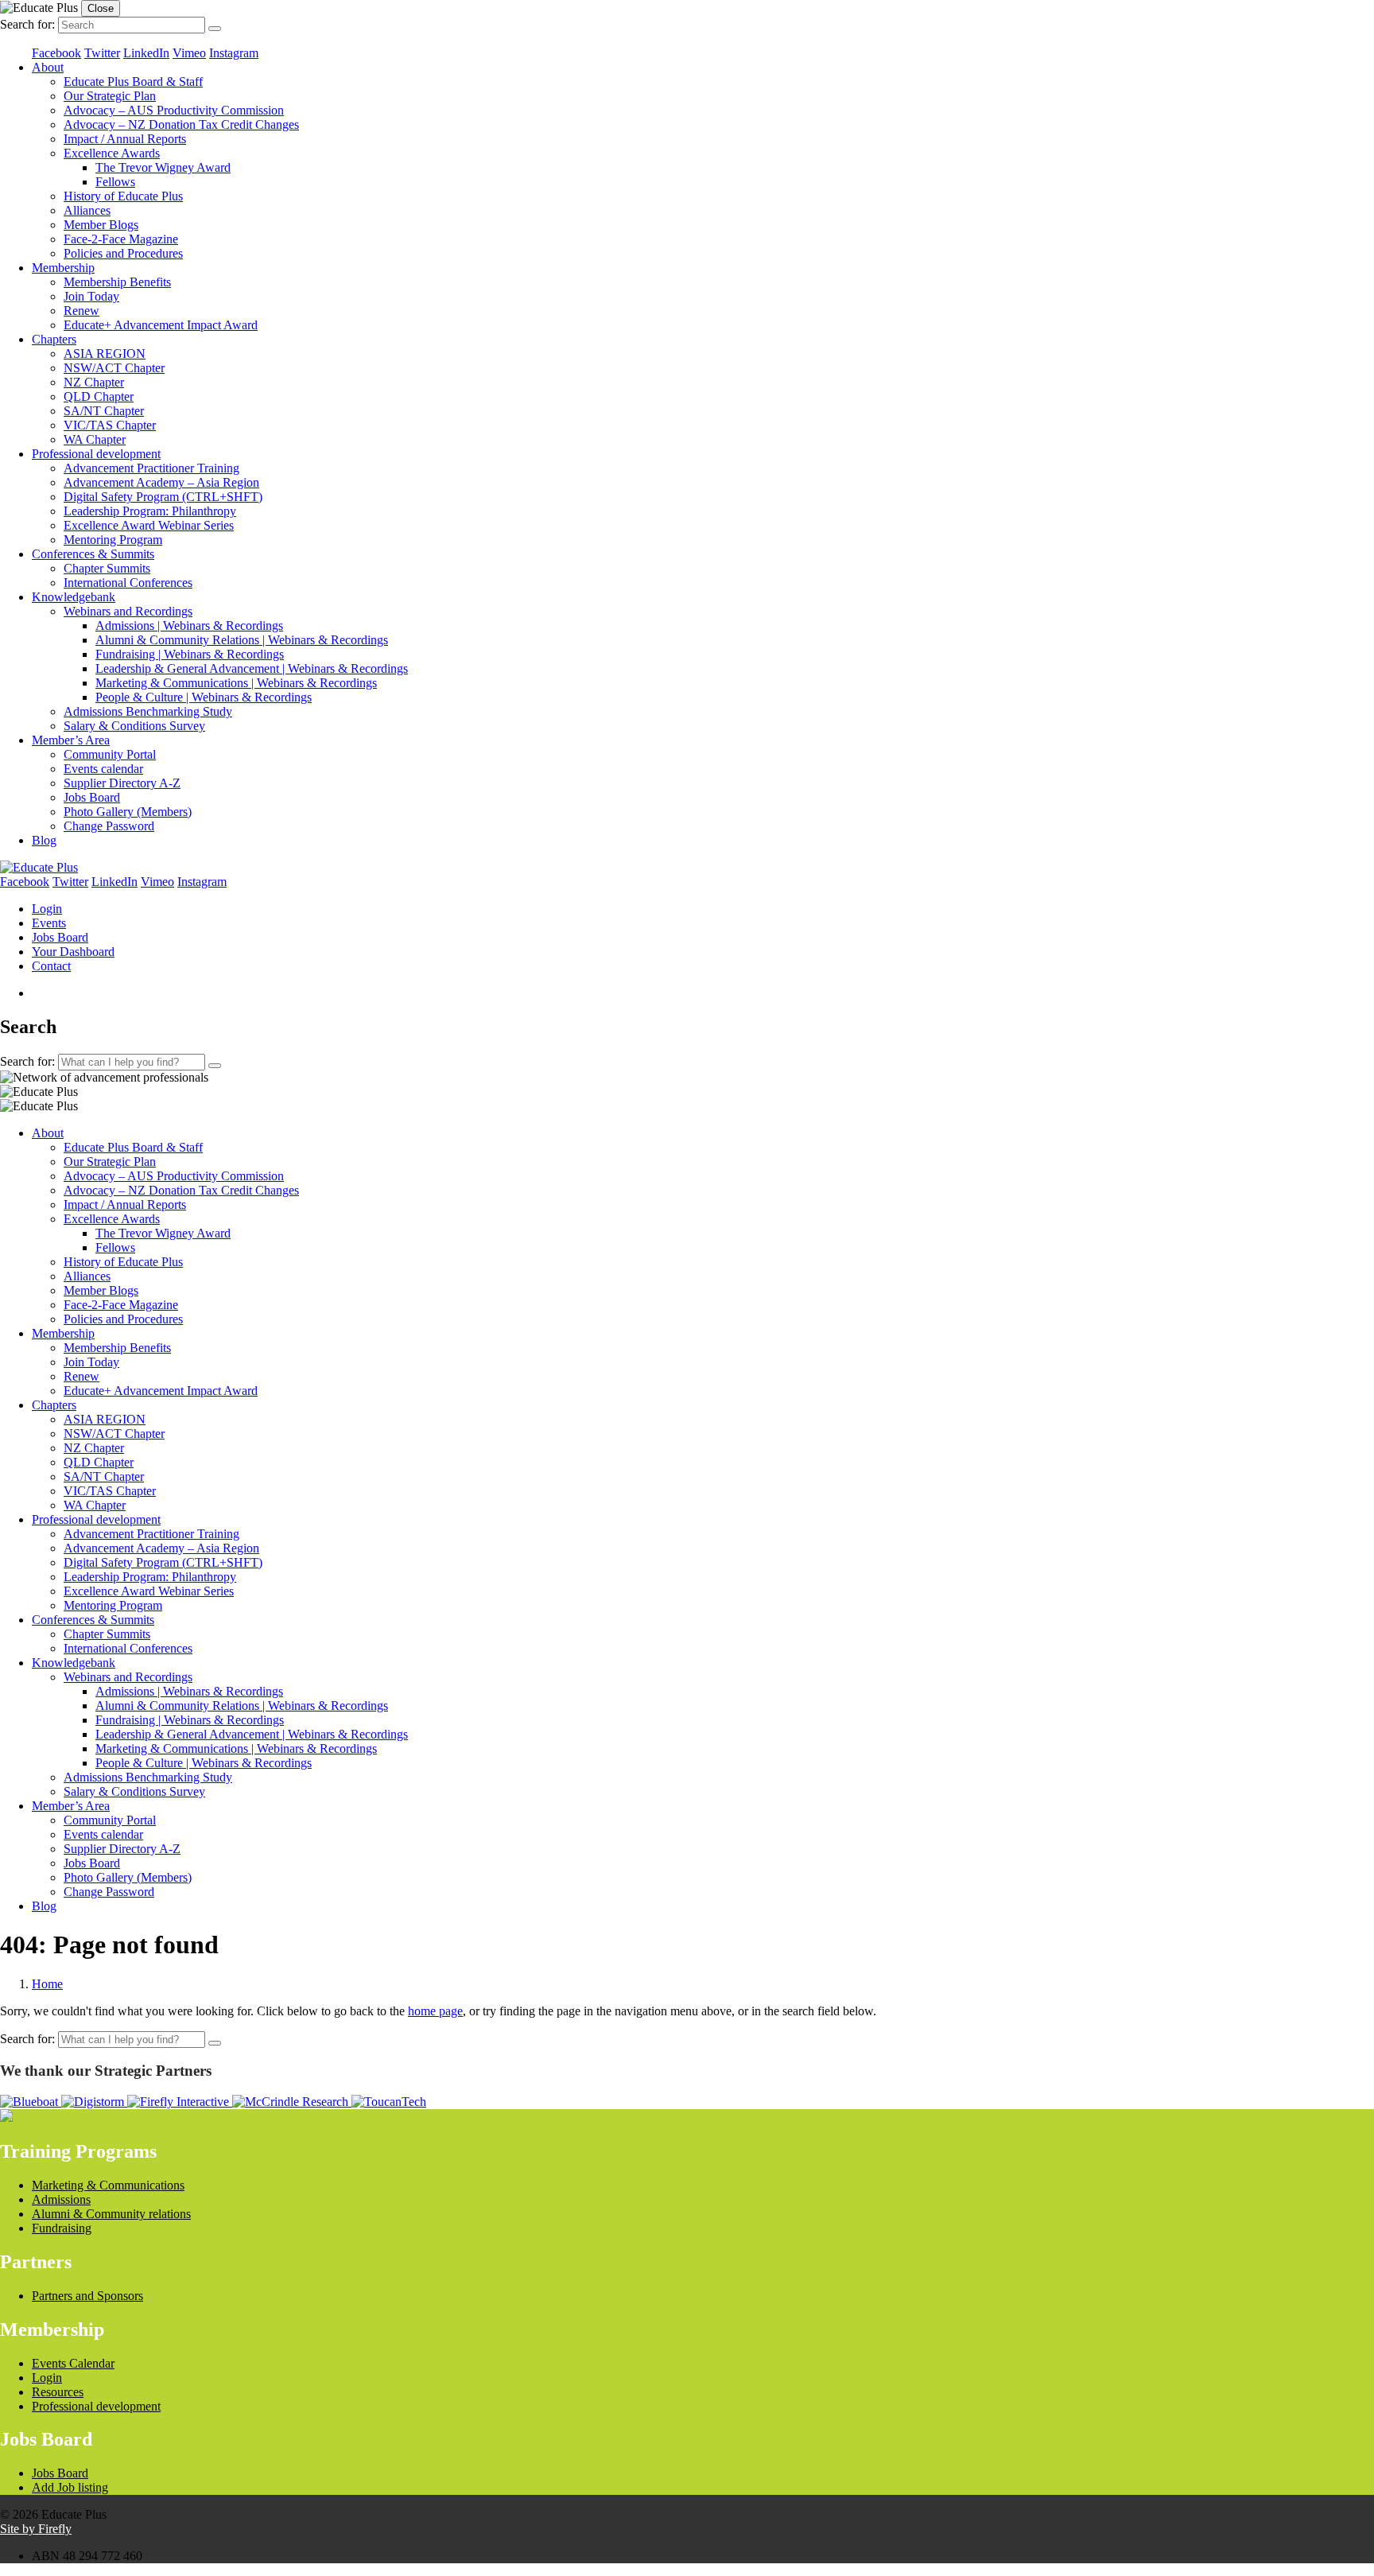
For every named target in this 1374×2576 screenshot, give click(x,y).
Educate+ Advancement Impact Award (161, 325)
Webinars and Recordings (128, 611)
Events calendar (103, 769)
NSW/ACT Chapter (114, 368)
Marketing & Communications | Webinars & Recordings (236, 683)
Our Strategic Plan (110, 96)
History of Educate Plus (123, 196)
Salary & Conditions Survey (134, 726)
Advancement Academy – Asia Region (161, 482)
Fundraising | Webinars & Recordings (190, 654)
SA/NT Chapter (104, 411)
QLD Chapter (99, 396)
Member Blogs (101, 225)
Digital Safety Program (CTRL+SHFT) (163, 497)
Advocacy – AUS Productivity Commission (174, 110)
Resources (58, 2392)
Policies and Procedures (123, 253)
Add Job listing (70, 2487)
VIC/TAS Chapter (110, 425)
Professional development (96, 454)
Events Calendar (73, 2363)
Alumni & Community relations (111, 2214)
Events (49, 923)
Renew (82, 311)
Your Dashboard (73, 952)
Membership (63, 268)
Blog (44, 840)
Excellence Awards (112, 153)
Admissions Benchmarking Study (148, 711)
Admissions (61, 2199)
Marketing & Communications (108, 2185)
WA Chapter (95, 439)
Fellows (115, 182)
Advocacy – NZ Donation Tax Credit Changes (181, 124)
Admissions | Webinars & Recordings (189, 626)
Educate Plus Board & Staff (133, 82)
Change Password (109, 826)
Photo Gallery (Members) (128, 812)
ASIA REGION (105, 354)
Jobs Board (92, 797)
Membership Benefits (117, 282)
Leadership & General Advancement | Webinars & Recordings (252, 668)
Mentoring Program (113, 540)
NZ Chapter (94, 382)
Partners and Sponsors (87, 2296)
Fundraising (62, 2228)
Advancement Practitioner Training (151, 468)
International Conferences (128, 583)
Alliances (87, 210)
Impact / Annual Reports (125, 139)
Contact (51, 966)
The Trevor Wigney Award (163, 167)
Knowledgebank (74, 597)
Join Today (91, 296)
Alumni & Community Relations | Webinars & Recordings (242, 640)
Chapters (54, 339)
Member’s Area (71, 740)
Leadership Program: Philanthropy (150, 511)
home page (435, 2011)
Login (47, 909)
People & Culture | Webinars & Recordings (204, 697)
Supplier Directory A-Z (122, 783)
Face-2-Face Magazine (121, 239)
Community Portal (110, 754)
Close (101, 8)
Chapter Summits (107, 568)
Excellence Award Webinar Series (149, 525)
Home (47, 1984)
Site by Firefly (36, 2529)
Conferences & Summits (93, 554)
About (48, 67)
